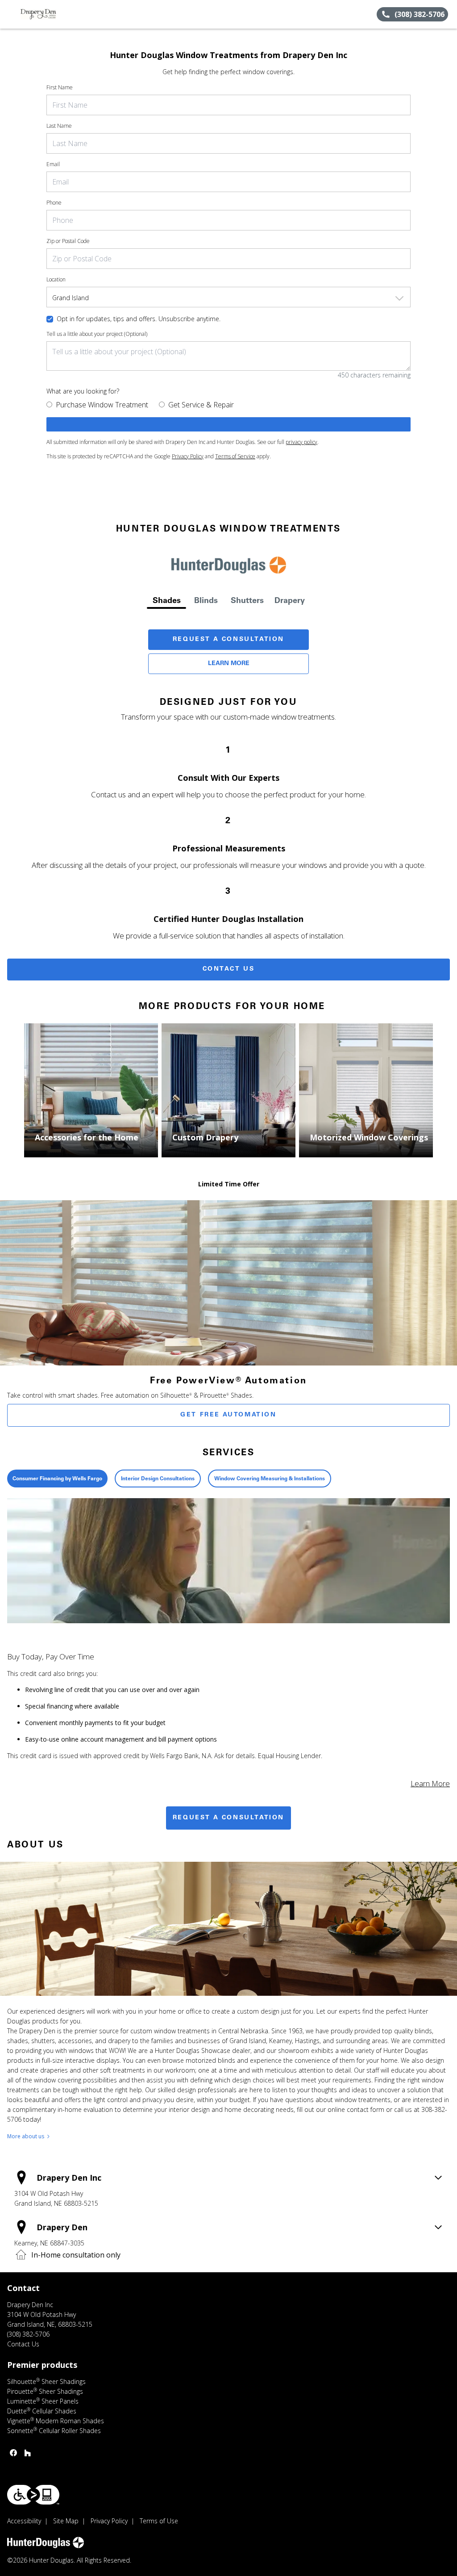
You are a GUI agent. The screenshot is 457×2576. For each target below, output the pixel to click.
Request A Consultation (228, 640)
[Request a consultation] (228, 424)
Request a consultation (228, 1818)
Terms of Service (235, 456)
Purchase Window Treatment (102, 405)
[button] (10, 14)
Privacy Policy (188, 456)
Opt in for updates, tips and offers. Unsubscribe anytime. (139, 319)
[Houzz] (28, 2453)
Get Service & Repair (201, 405)
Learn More (229, 664)
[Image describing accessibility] (33, 2495)
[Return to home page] (47, 14)
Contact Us (229, 969)
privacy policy (301, 442)
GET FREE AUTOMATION (228, 1415)
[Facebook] (13, 2453)
